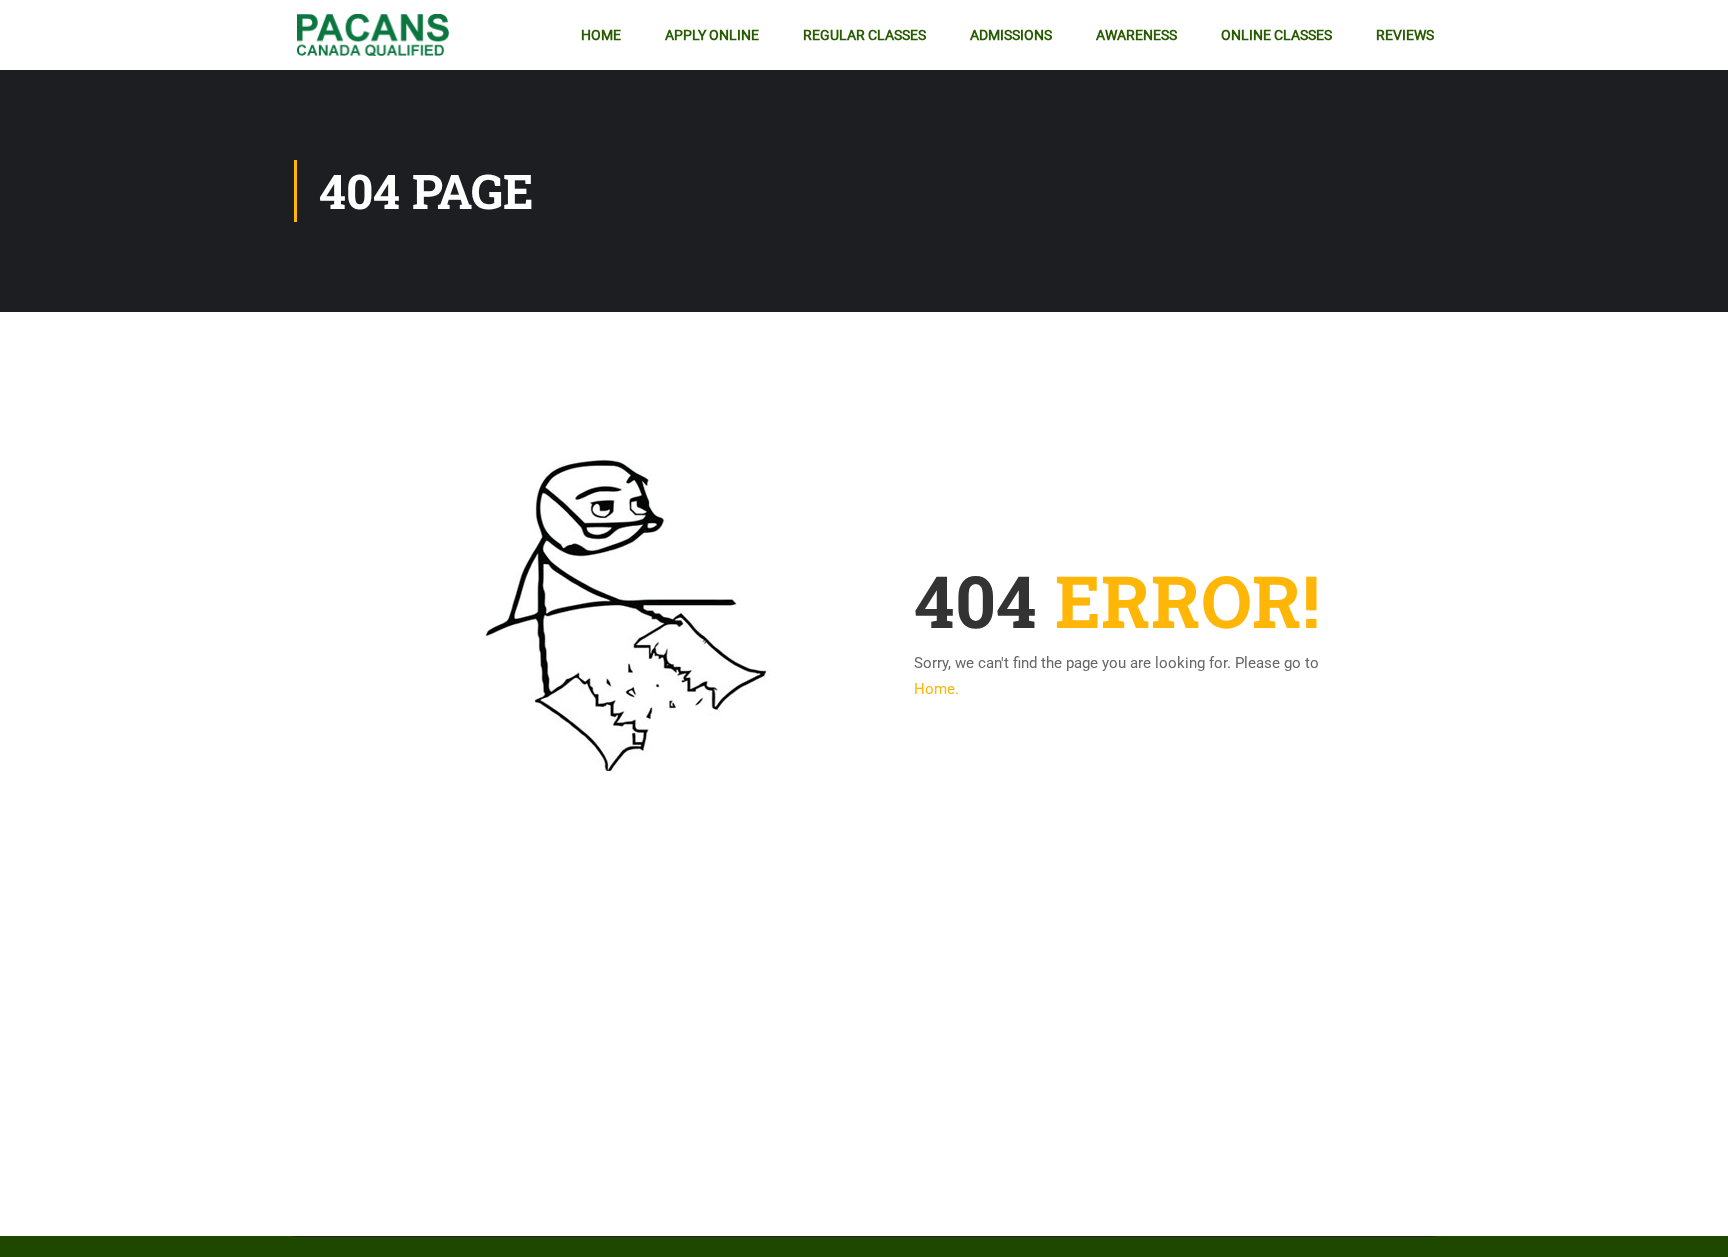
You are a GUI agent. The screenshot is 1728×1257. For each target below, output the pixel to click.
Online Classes (1276, 35)
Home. (936, 689)
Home (601, 35)
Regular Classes (864, 35)
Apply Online (712, 35)
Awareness (1136, 35)
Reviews (1405, 35)
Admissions (1011, 35)
